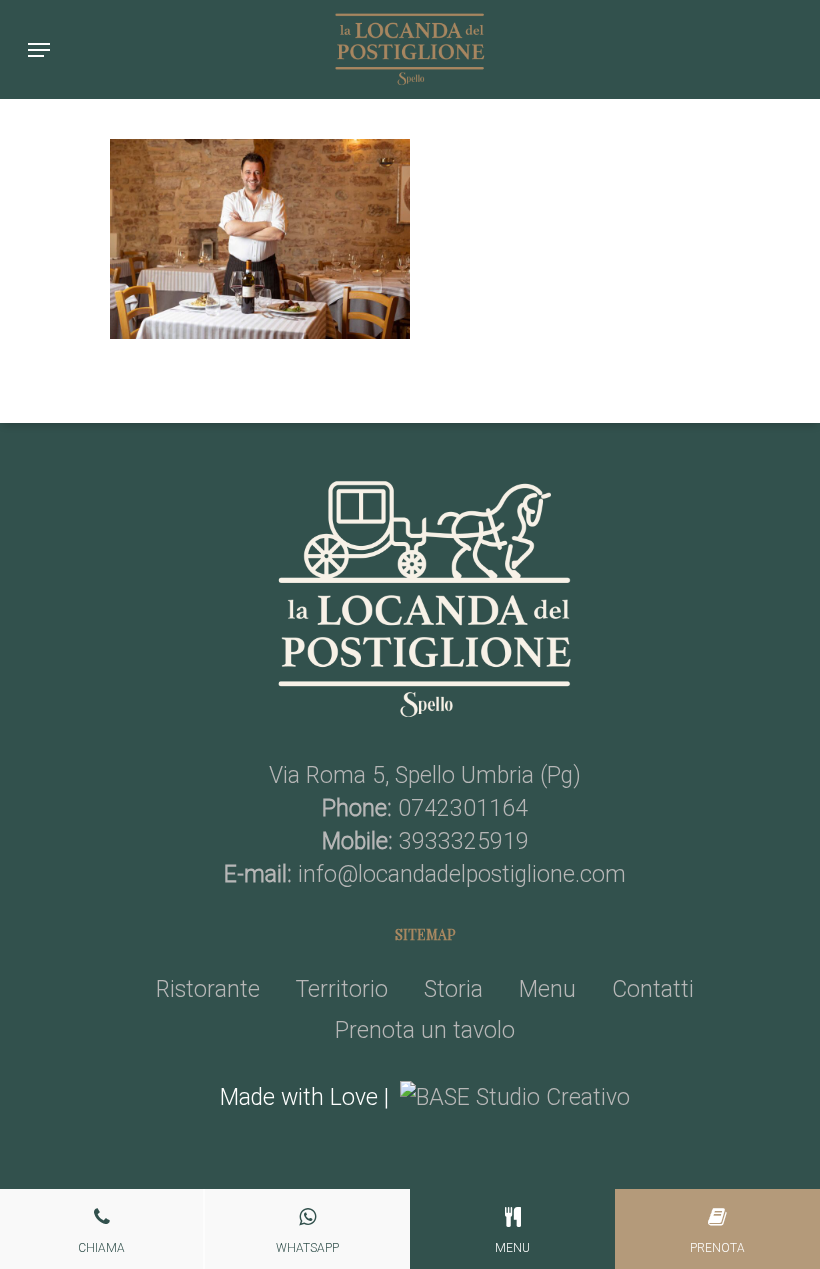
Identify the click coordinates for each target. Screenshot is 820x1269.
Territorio (342, 989)
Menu (547, 989)
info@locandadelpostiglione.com (462, 874)
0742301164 (463, 808)
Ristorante (208, 989)
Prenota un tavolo (425, 1030)
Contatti (653, 989)
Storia (453, 989)
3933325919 (464, 841)
